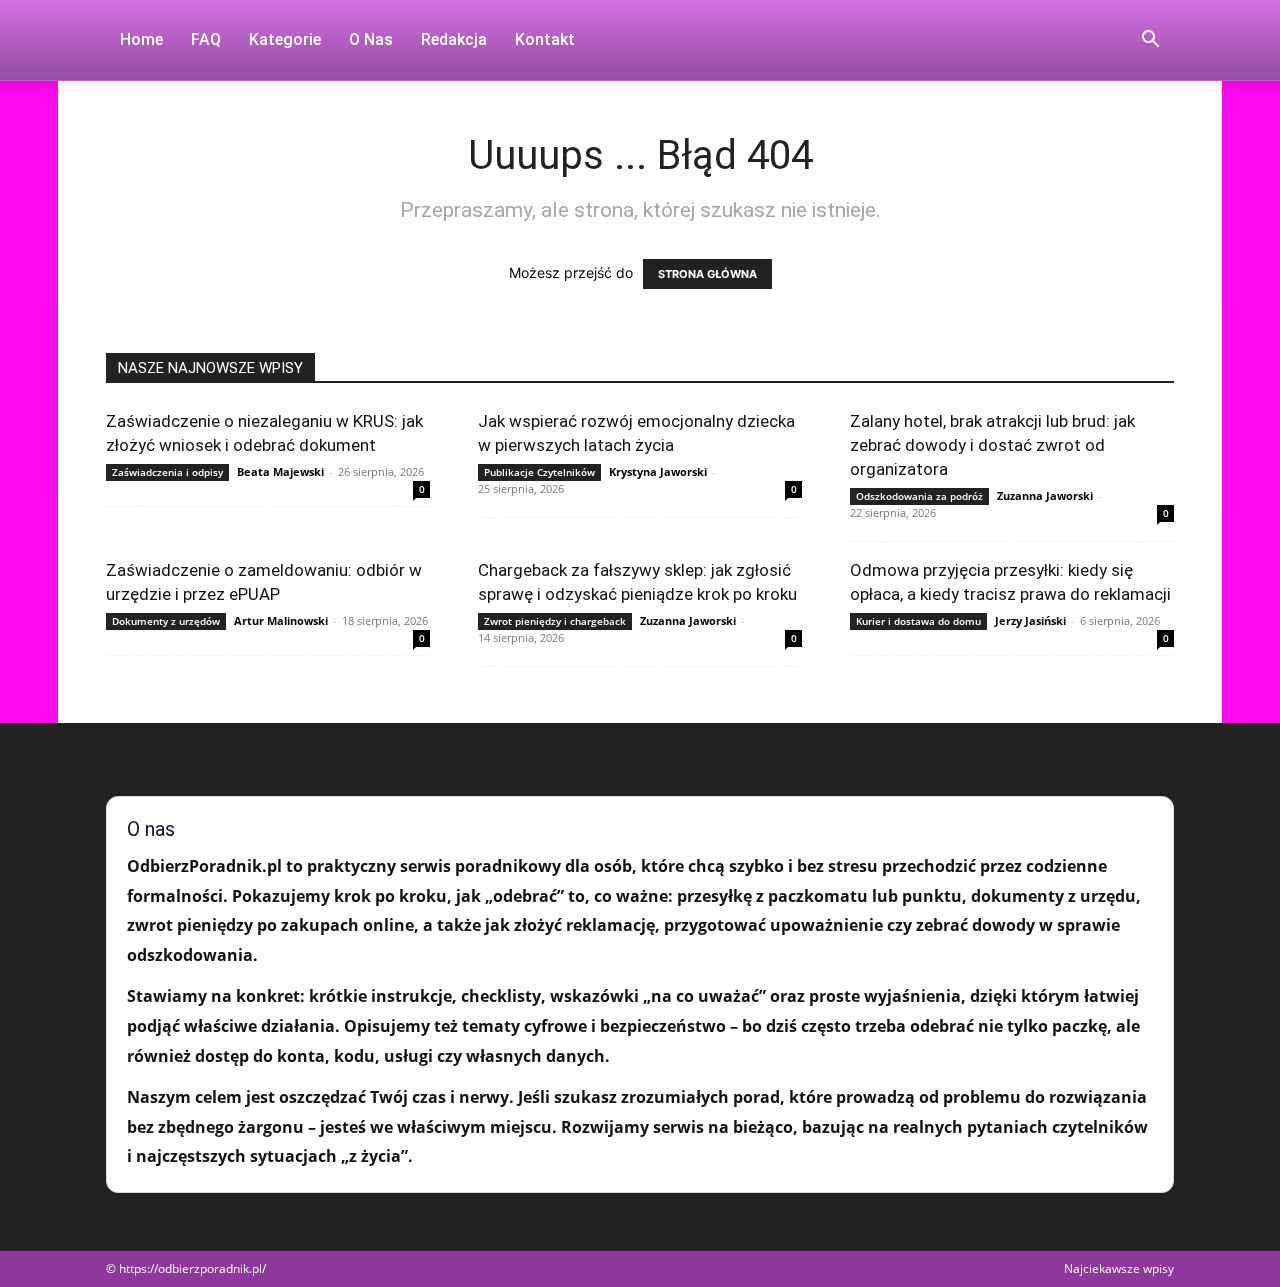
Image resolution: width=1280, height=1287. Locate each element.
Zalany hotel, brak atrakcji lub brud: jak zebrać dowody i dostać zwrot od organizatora (992, 445)
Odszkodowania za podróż (919, 496)
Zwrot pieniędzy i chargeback (555, 621)
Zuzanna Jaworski (1045, 495)
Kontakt (545, 39)
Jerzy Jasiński (1030, 620)
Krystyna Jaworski (658, 471)
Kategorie (285, 39)
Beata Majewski (280, 471)
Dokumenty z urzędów (166, 621)
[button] (1150, 41)
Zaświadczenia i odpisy (167, 472)
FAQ (206, 39)
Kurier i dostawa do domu (918, 621)
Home (141, 39)
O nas (371, 39)
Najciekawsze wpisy (1119, 1268)
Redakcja (454, 39)
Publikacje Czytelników (539, 472)
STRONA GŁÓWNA (707, 274)
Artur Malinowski (281, 620)
